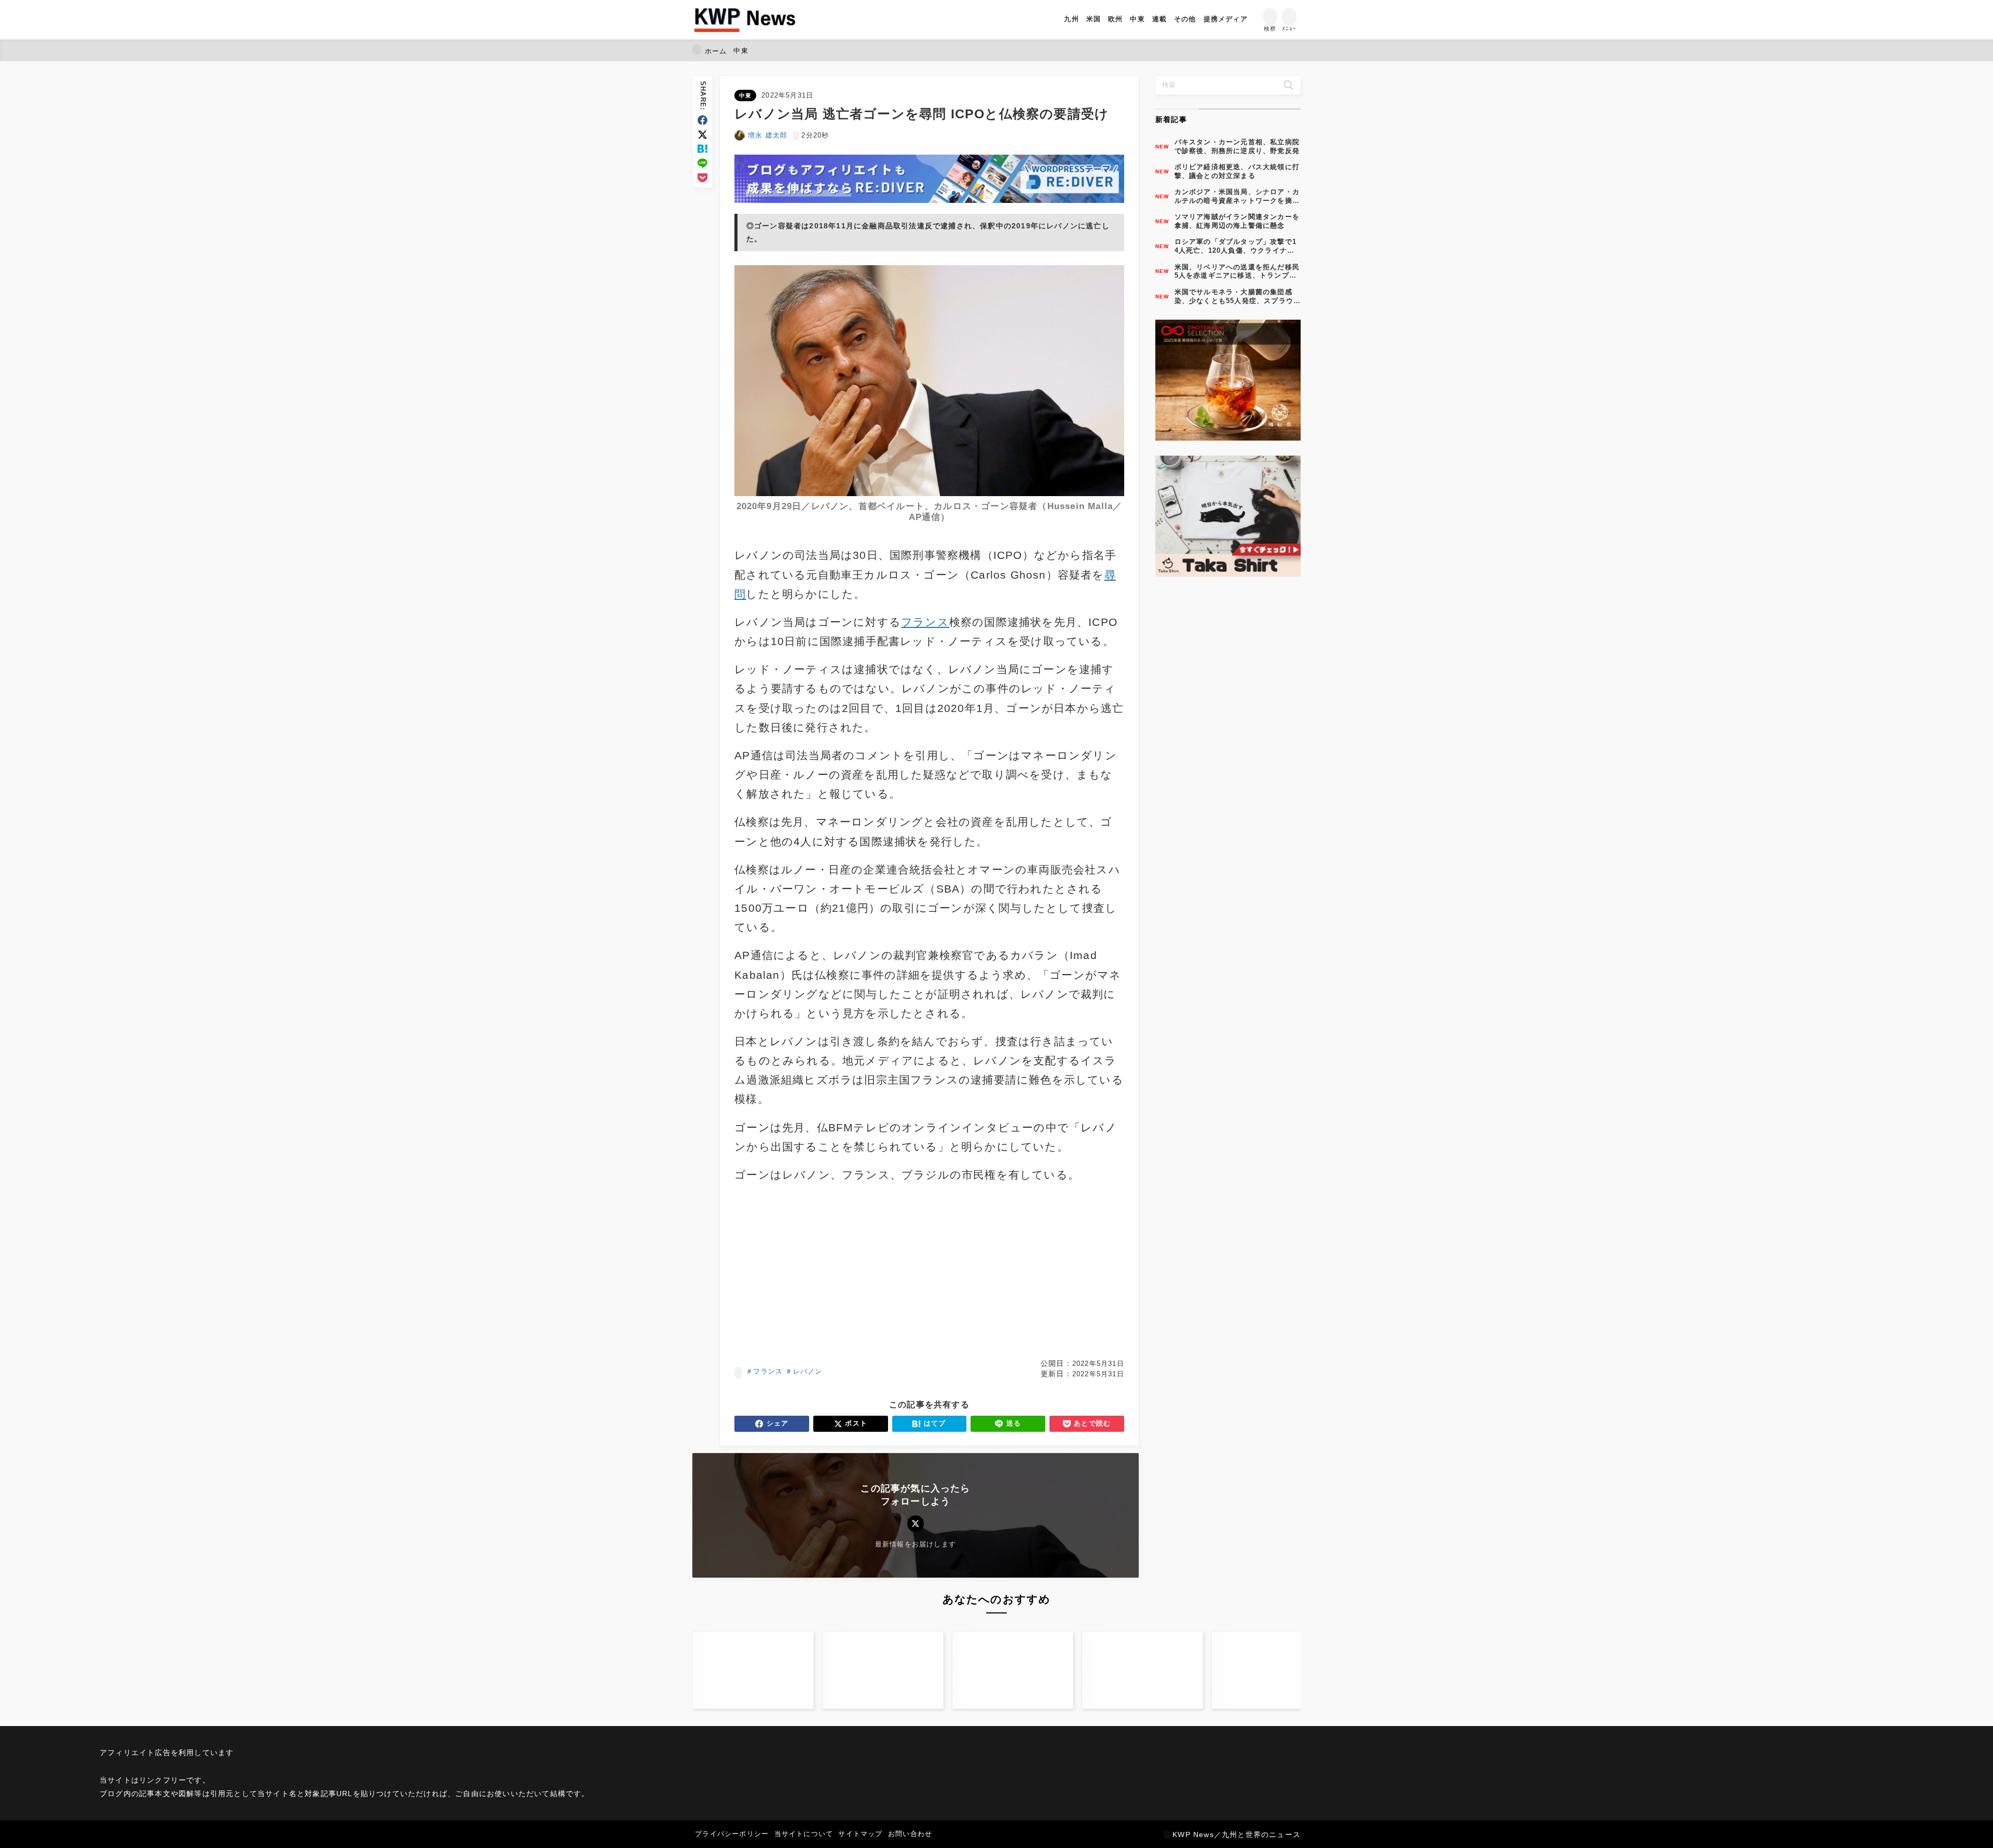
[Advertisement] (830, 1271)
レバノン (808, 1371)
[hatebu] (702, 149)
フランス (768, 1371)
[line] (702, 163)
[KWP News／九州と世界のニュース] (745, 20)
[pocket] (702, 178)
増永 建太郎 (768, 135)
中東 (745, 95)
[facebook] (702, 120)
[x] (702, 135)
